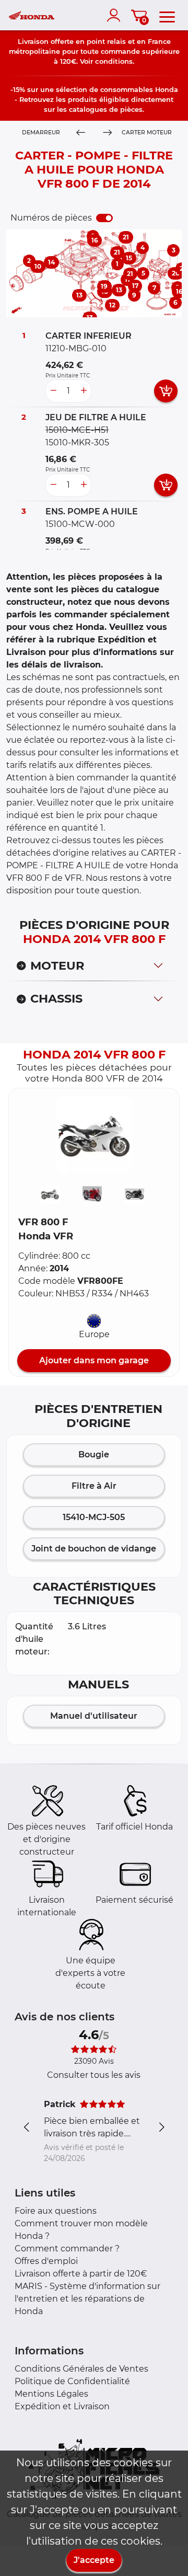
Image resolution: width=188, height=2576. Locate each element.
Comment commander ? (67, 2249)
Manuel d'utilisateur (94, 1716)
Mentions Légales (51, 2394)
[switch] (104, 218)
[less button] (53, 391)
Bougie (94, 1454)
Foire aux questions (56, 2211)
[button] (94, 1135)
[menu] (167, 15)
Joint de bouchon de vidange (94, 1549)
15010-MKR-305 (77, 442)
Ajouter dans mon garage (94, 1360)
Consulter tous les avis (94, 2075)
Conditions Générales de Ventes (81, 2369)
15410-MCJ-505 (94, 1517)
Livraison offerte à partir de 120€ (81, 2274)
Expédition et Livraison (62, 2406)
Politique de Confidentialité (72, 2381)
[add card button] (166, 391)
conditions (114, 61)
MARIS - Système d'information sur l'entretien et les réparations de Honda (87, 2299)
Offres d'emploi (46, 2261)
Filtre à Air (94, 1486)
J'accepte (94, 2560)
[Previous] (81, 133)
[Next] (107, 133)
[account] (116, 15)
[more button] (84, 391)
